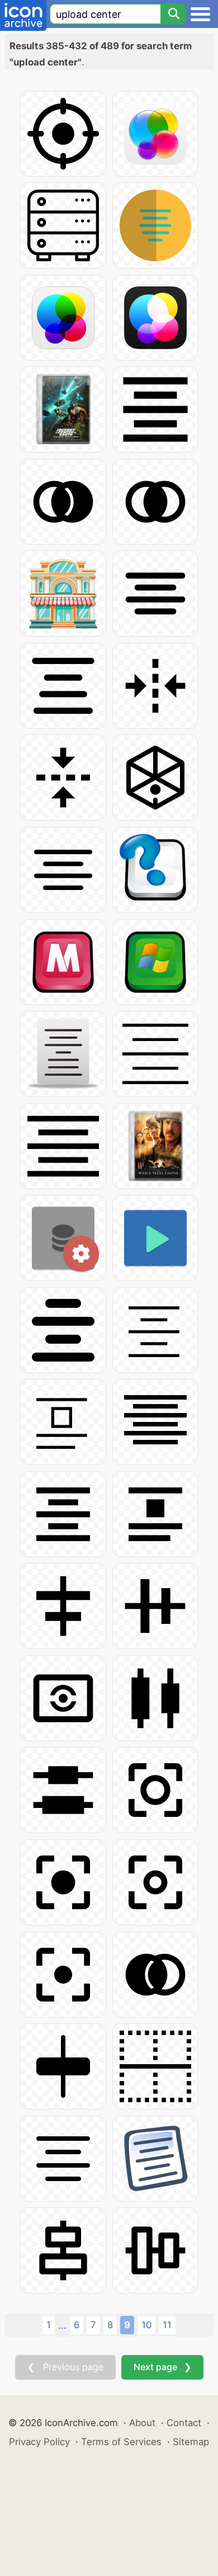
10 (146, 2325)
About (142, 2423)
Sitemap (191, 2442)
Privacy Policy (39, 2442)
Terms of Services (121, 2442)
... (62, 2325)
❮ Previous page (65, 2367)
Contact (184, 2423)
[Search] (173, 14)
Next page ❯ (162, 2367)
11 (167, 2325)
